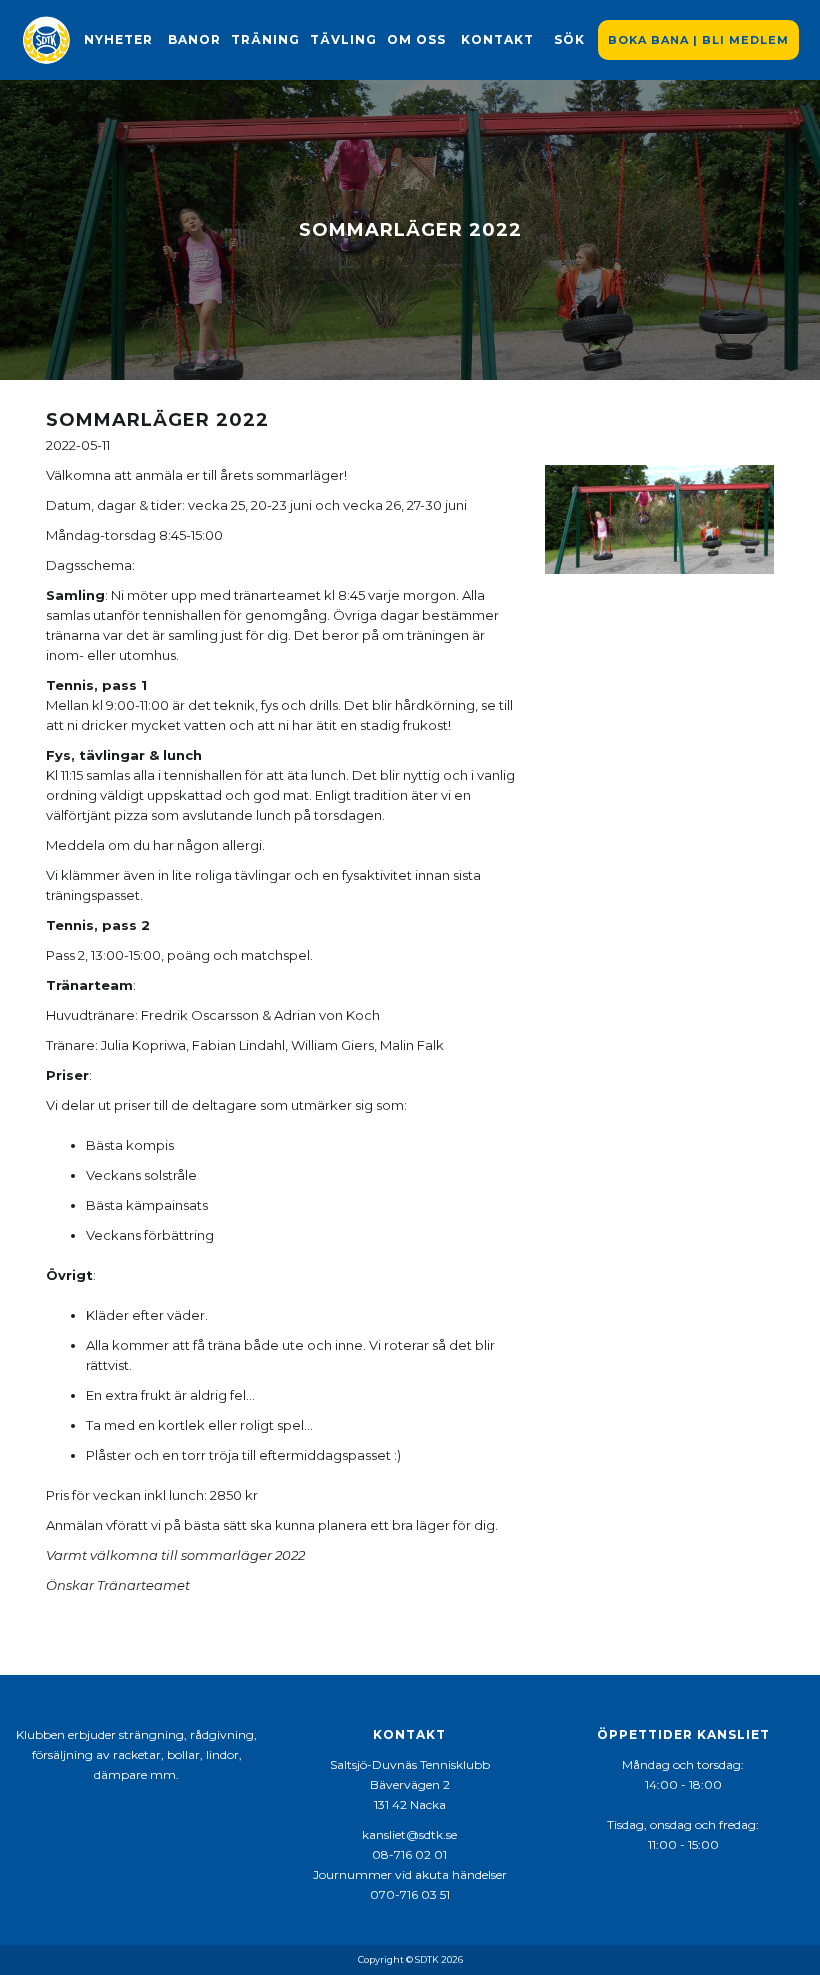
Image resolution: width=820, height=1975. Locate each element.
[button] (194, 40)
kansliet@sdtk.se (409, 1834)
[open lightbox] (659, 519)
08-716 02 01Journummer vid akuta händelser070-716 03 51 (410, 1874)
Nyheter (118, 39)
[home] (46, 40)
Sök (569, 39)
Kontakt (497, 39)
